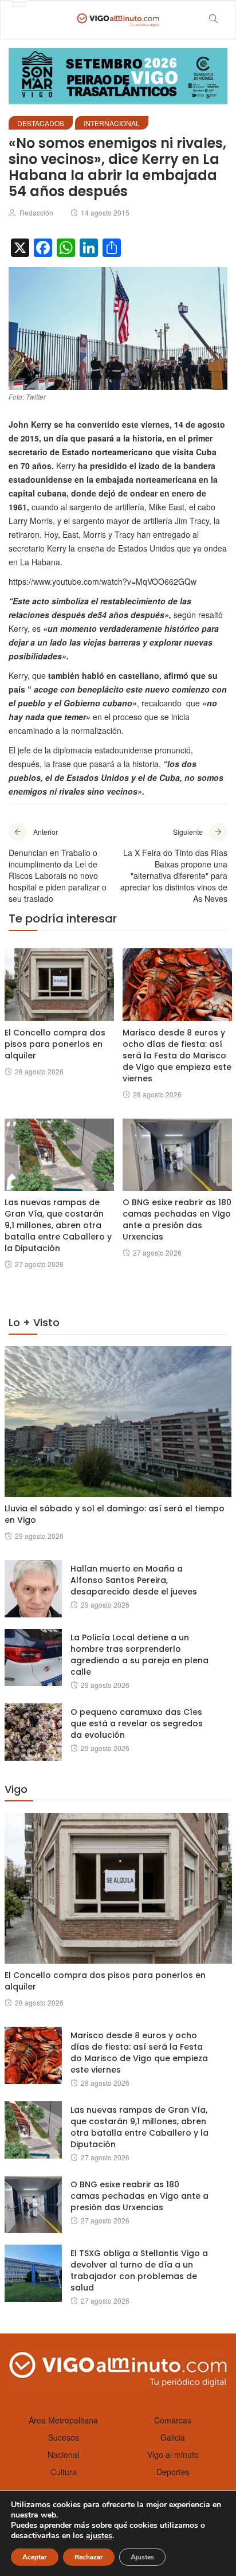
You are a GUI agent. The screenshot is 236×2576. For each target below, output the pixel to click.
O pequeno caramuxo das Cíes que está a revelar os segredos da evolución (137, 1723)
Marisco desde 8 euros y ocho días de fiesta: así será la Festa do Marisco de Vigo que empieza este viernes (177, 1056)
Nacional (63, 2454)
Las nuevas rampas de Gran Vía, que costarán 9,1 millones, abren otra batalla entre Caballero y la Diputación (58, 1225)
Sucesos (64, 2437)
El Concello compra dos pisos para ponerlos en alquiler (55, 1044)
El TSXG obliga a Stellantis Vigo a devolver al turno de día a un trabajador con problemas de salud (139, 2270)
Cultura (64, 2472)
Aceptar (35, 2557)
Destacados (41, 123)
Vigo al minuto (173, 2454)
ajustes (99, 2536)
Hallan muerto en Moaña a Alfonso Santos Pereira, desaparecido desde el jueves (134, 1580)
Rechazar (89, 2557)
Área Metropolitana (63, 2420)
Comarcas (173, 2420)
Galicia (173, 2437)
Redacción (36, 212)
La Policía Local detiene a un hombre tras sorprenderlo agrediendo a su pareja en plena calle (139, 1655)
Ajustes (142, 2557)
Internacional (112, 123)
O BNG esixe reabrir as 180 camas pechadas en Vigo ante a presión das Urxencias (177, 1219)
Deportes (173, 2472)
